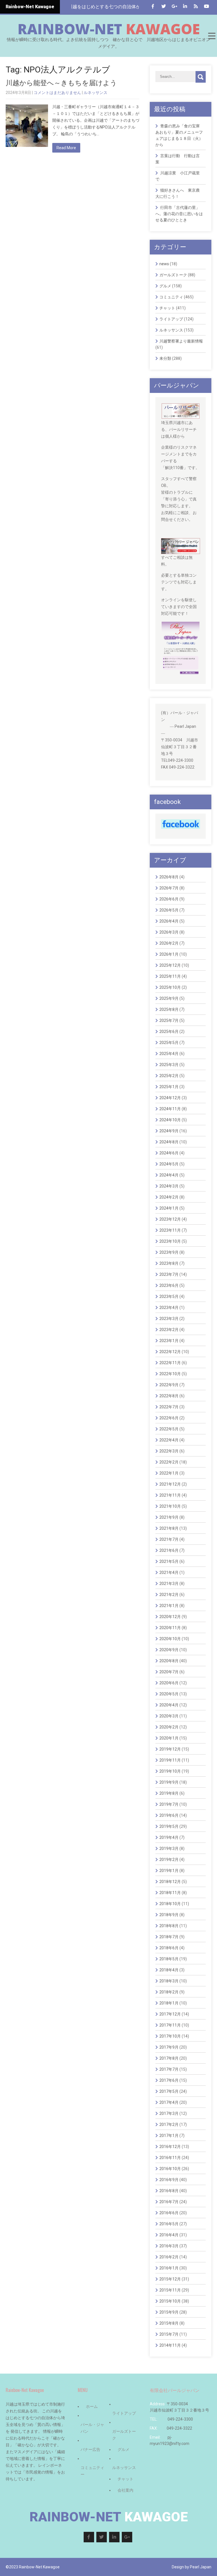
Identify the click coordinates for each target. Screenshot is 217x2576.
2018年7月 (169, 1937)
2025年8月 (169, 1009)
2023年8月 (169, 1263)
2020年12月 (170, 1617)
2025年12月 (170, 965)
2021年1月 (169, 1606)
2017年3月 (169, 2113)
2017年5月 (169, 2091)
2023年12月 (170, 1219)
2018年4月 (169, 1970)
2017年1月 (169, 2136)
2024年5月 (169, 1164)
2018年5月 (169, 1959)
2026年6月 (169, 899)
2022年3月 (169, 1451)
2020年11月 (170, 1628)
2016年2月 (169, 2257)
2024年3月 (169, 1186)
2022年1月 (169, 1473)
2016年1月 (169, 2268)
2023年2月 (169, 1330)
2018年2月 (169, 1992)
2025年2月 (169, 1076)
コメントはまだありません (57, 93)
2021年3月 (169, 1584)
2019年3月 (169, 1848)
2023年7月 (169, 1274)
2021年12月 (170, 1484)
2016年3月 (169, 2246)
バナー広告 (90, 2449)
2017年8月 (169, 2058)
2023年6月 (169, 1285)
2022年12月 (170, 1352)
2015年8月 (169, 2323)
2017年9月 (169, 2047)
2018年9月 (169, 1915)
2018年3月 (169, 1981)
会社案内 (125, 2490)
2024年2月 (169, 1197)
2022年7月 (169, 1407)
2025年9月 (169, 998)
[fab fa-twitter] (163, 6)
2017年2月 (169, 2124)
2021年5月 (169, 1561)
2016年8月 (169, 2191)
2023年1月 (169, 1341)
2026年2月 (169, 943)
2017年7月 (169, 2069)
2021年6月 (169, 1550)
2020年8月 (169, 1661)
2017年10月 (170, 2036)
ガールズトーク (173, 275)
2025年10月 (170, 987)
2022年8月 (169, 1396)
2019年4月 (169, 1837)
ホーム (92, 2406)
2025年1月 (169, 1087)
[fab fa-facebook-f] (153, 6)
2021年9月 (169, 1517)
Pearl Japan (201, 2567)
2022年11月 (170, 1363)
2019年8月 (169, 1793)
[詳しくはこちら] (181, 407)
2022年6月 (169, 1418)
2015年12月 (170, 2279)
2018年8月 (169, 1926)
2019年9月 (169, 1782)
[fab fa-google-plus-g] (174, 6)
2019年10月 (170, 1771)
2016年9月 (169, 2180)
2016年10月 (170, 2169)
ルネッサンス (96, 93)
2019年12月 (170, 1749)
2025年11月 (170, 976)
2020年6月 (169, 1683)
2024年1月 (169, 1208)
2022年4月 (169, 1440)
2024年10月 (170, 1120)
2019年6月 (169, 1815)
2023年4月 (169, 1308)
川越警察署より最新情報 (181, 341)
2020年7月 (169, 1672)
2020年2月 (169, 1727)
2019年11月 (170, 1760)
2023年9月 (169, 1252)
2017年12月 (170, 2014)
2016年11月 (170, 2158)
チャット (167, 308)
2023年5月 (169, 1296)
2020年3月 (169, 1716)
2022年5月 (169, 1429)
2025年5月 (169, 1043)
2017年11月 (170, 2025)
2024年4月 (169, 1175)
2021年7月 (169, 1539)
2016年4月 (169, 2235)
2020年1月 (169, 1738)
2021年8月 (169, 1528)
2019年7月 (169, 1804)
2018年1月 (169, 2003)
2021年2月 (169, 1595)
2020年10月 (170, 1639)
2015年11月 (170, 2290)
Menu (211, 36)
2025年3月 (169, 1065)
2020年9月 (169, 1650)
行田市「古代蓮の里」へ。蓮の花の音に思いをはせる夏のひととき (179, 214)
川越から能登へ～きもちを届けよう (61, 83)
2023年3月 (169, 1319)
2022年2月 (169, 1462)
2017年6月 (169, 2080)
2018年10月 (170, 1904)
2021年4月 (169, 1572)
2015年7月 (169, 2334)
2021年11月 (170, 1495)
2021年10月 (170, 1506)
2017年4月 (169, 2102)
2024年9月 (169, 1131)
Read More (66, 148)
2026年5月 (169, 910)
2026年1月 (169, 954)
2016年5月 (169, 2224)
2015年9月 (169, 2312)
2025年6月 (169, 1032)
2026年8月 (169, 877)
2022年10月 (170, 1374)
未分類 (165, 358)
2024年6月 (169, 1153)
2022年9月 (169, 1385)
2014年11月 (170, 2345)
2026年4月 (169, 921)
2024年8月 (169, 1142)
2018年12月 (170, 1882)
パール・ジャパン (92, 2428)
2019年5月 (169, 1826)
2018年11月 (170, 1893)
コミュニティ (171, 297)
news (164, 264)
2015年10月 (170, 2301)
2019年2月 (169, 1860)
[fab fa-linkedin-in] (185, 6)
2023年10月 (170, 1241)
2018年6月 (169, 1948)
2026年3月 (169, 932)
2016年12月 (170, 2147)
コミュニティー (92, 2471)
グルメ (165, 286)
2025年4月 (169, 1054)
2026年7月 (169, 888)
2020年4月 (169, 1705)
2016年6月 (169, 2213)
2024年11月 (170, 1109)
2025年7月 (169, 1020)
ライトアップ (171, 319)
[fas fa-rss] (196, 6)
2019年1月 (169, 1871)
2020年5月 (169, 1694)
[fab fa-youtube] (206, 6)
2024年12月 (170, 1098)
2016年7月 (169, 2202)
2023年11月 (170, 1230)
